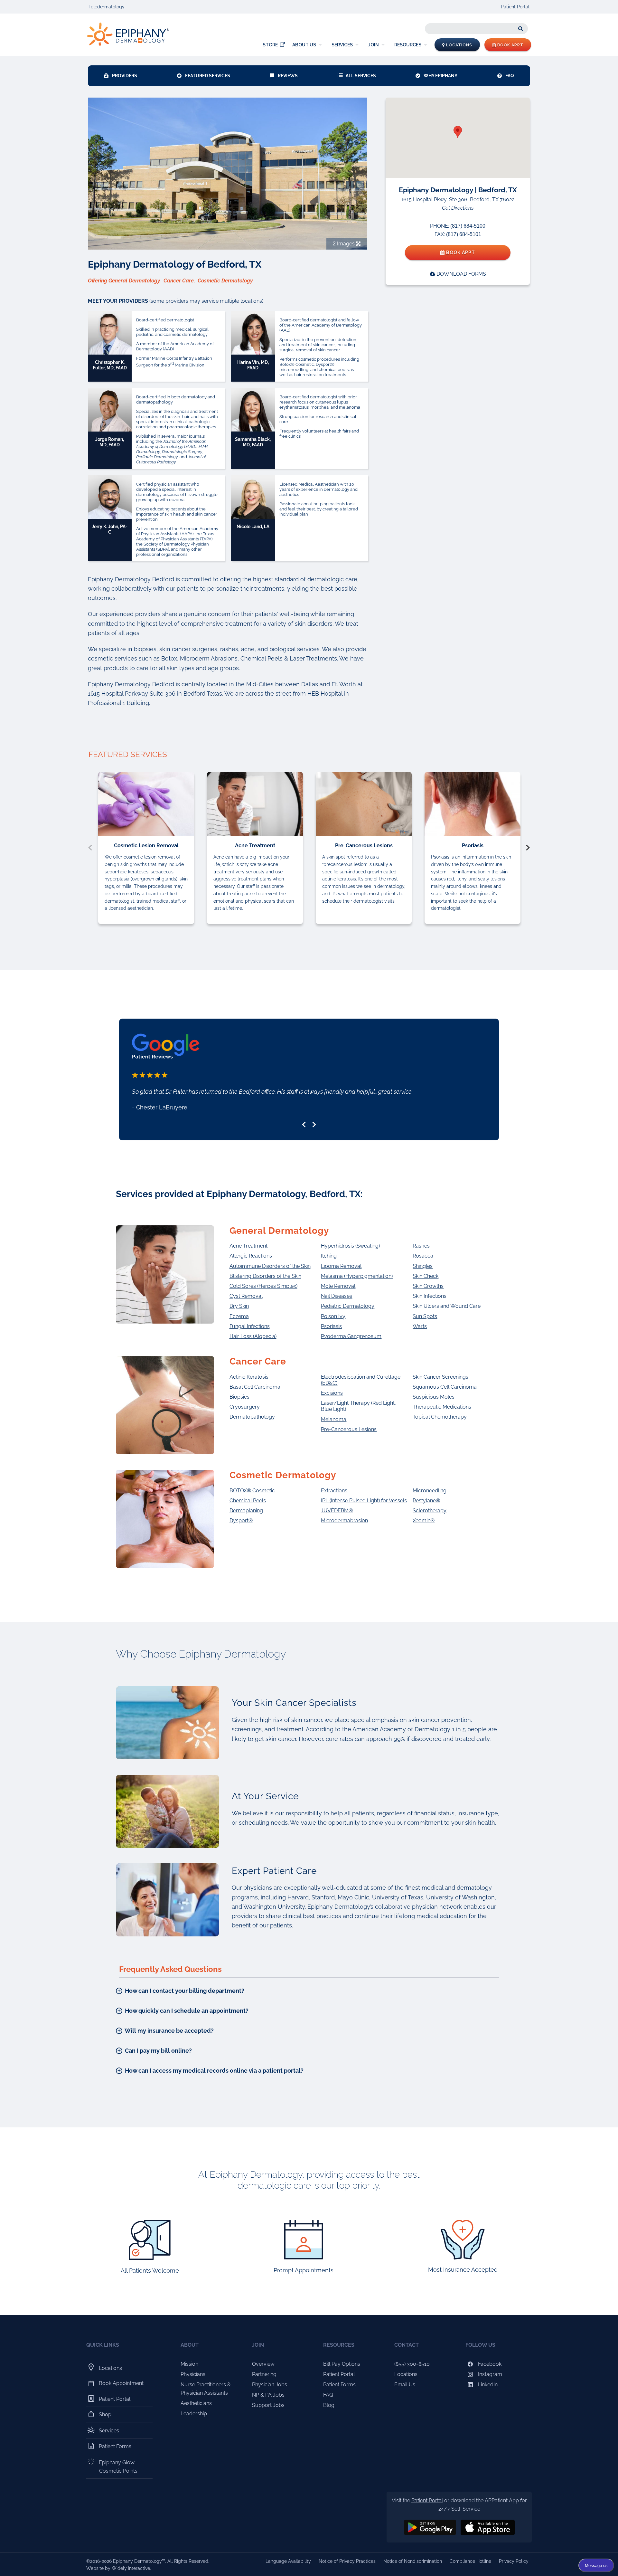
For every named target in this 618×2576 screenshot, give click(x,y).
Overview (263, 2364)
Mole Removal (338, 1286)
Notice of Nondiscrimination (413, 2561)
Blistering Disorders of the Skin (265, 1276)
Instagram (489, 2374)
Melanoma (334, 1419)
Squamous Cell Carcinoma (445, 1387)
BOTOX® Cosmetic (252, 1491)
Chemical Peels (248, 1501)
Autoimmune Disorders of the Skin (270, 1266)
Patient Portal (515, 7)
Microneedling (430, 1491)
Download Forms (461, 274)
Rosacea (423, 1256)
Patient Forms (115, 2446)
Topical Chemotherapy (440, 1417)
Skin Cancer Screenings (440, 1377)
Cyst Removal (246, 1296)
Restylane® (426, 1501)
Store (270, 45)
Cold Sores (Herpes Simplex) (263, 1286)
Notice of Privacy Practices (347, 2561)
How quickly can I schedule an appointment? (186, 2011)
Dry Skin (239, 1306)
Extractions (334, 1491)
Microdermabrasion (344, 1521)
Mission (189, 2364)
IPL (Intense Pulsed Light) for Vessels (364, 1501)
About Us (304, 45)
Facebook (489, 2364)
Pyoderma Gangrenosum (351, 1336)
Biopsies (239, 1397)
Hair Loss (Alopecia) (253, 1336)
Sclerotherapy (430, 1511)
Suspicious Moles (434, 1397)
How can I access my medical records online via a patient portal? (214, 2071)
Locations (459, 45)
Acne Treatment (248, 1246)
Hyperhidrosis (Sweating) (350, 1246)
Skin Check (426, 1276)
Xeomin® (424, 1521)
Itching (329, 1256)
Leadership (194, 2414)
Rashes (421, 1246)
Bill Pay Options (342, 2364)
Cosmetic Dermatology (225, 281)
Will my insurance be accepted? (169, 2031)
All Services (361, 76)
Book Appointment (121, 2383)
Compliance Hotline (470, 2561)
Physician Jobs (270, 2385)
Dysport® (241, 1521)
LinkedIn (487, 2385)
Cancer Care (179, 281)
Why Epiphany (440, 76)
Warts (420, 1326)
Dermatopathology (252, 1417)
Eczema (239, 1316)
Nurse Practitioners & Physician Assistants (206, 2389)
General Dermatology (134, 281)
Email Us (405, 2385)
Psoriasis (331, 1326)
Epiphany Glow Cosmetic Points (118, 2467)
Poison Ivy (333, 1316)
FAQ (510, 76)
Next (528, 848)
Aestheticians (196, 2403)
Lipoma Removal (341, 1266)
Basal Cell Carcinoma (255, 1387)
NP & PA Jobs (268, 2395)
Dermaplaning (246, 1511)
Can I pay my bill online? (158, 2051)
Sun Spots (425, 1316)
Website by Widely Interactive (118, 2568)
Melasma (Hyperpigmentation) (357, 1276)
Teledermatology (107, 7)
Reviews (288, 76)
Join (374, 45)
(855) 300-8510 (412, 2364)
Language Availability (288, 2561)
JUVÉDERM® (337, 1511)
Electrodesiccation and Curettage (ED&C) (361, 1380)
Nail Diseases (337, 1296)
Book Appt (510, 45)
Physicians (193, 2374)
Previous (90, 848)
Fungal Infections (250, 1326)
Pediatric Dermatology (348, 1306)
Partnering (264, 2374)
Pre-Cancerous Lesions (349, 1429)
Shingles (423, 1266)
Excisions (332, 1393)
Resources (408, 45)
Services (342, 45)
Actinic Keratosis (249, 1377)
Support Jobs (268, 2405)
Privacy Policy (514, 2561)
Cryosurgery (245, 1407)
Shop (105, 2414)
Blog (329, 2405)
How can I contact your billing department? (184, 1991)
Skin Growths (428, 1286)
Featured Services (208, 76)
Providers (125, 76)
